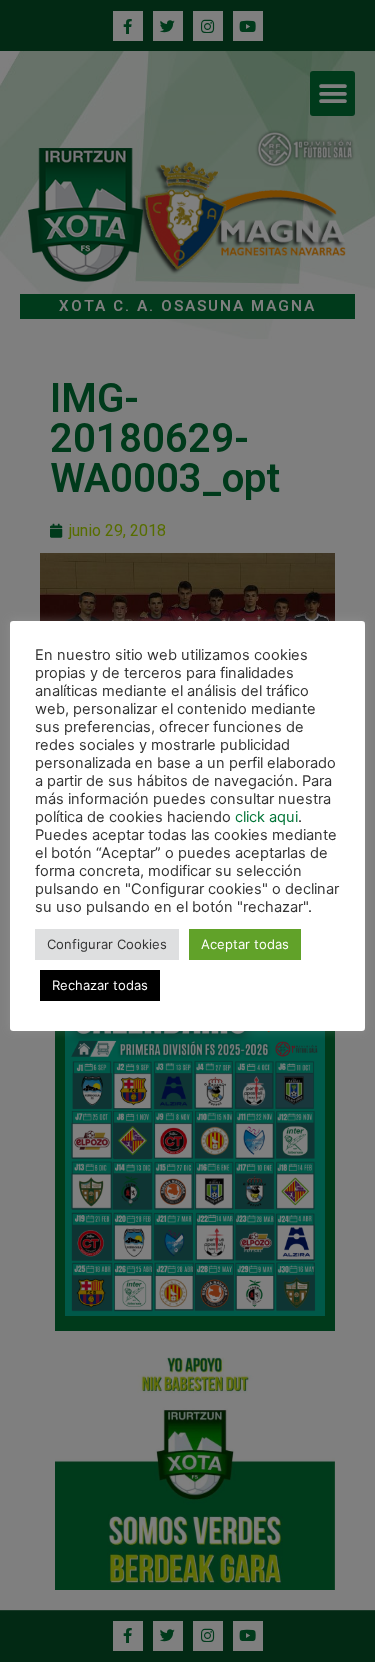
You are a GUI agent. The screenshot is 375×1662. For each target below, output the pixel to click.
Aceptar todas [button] (245, 944)
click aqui (266, 817)
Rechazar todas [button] (100, 985)
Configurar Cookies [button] (107, 944)
